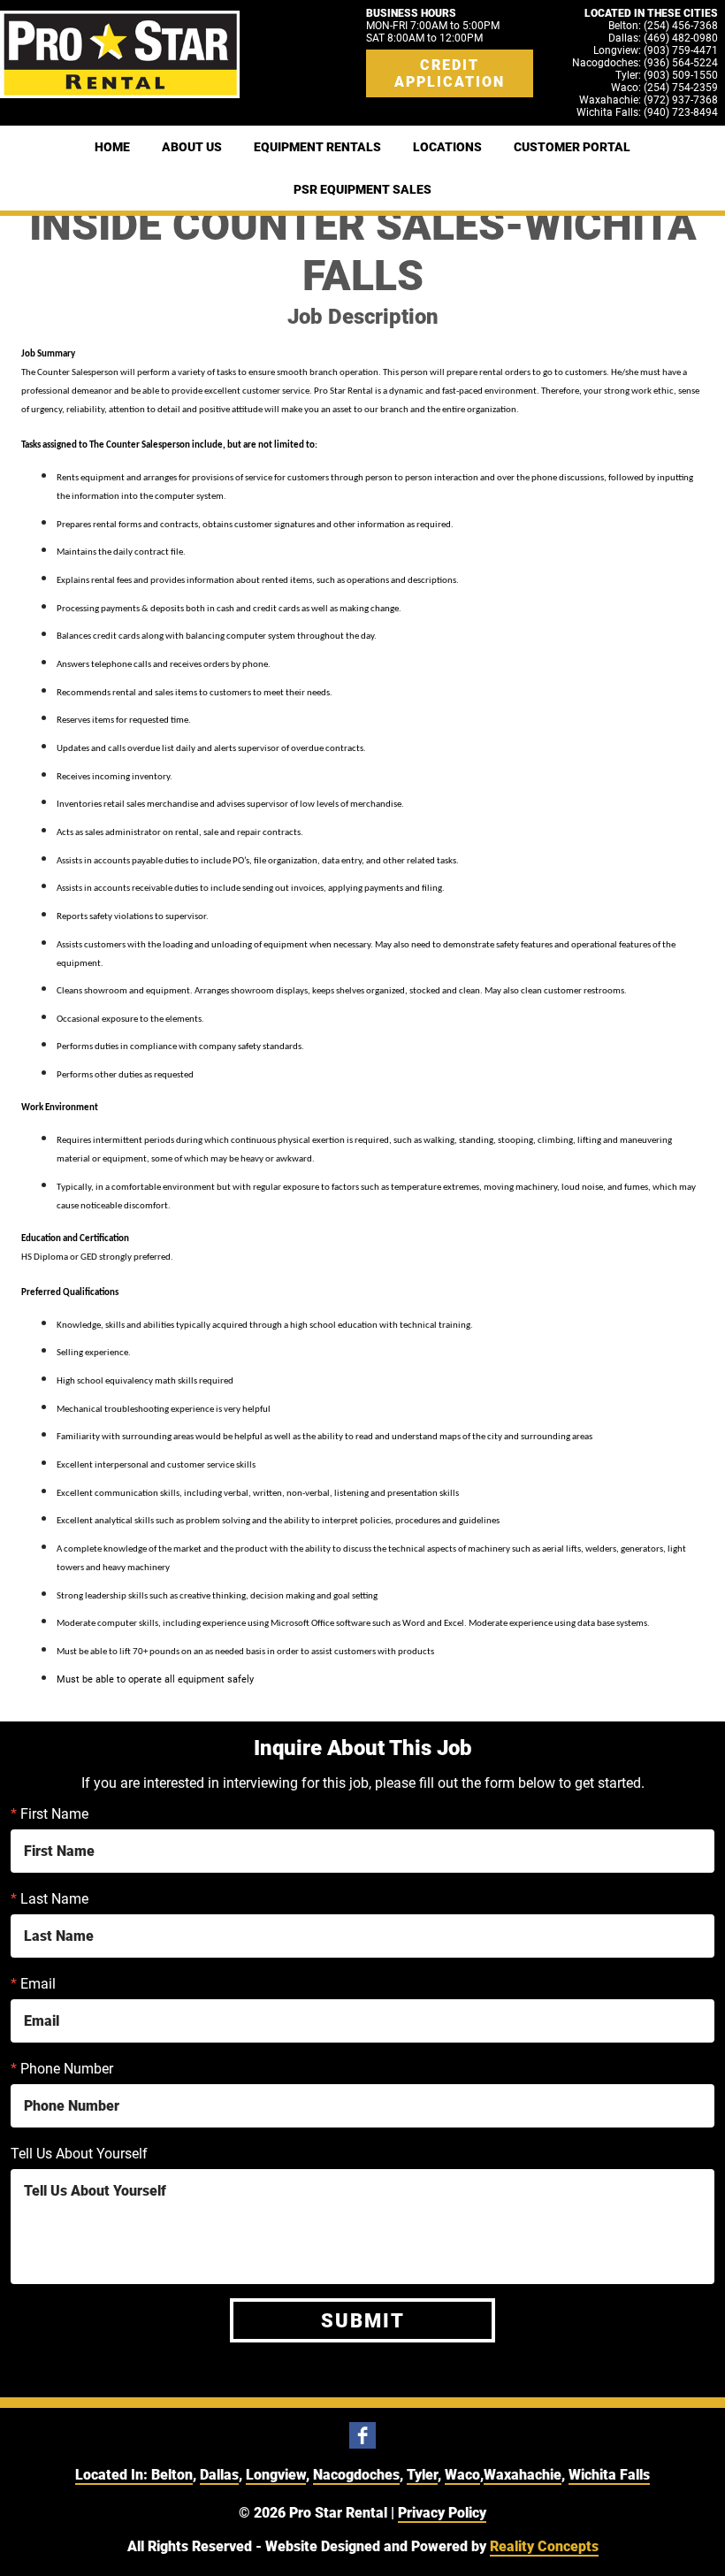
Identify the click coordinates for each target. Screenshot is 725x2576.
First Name (50, 1814)
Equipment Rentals (317, 147)
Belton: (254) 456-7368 (663, 26)
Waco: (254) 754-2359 (664, 88)
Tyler (422, 2475)
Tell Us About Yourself (79, 2154)
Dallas (219, 2475)
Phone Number (62, 2069)
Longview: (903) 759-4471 (656, 50)
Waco (462, 2475)
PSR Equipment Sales (362, 189)
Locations (447, 147)
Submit (363, 2320)
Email (33, 1984)
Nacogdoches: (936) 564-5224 (645, 63)
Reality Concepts (544, 2546)
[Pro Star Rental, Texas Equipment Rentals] (120, 54)
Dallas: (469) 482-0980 (663, 38)
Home (112, 147)
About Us (192, 147)
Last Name (50, 1899)
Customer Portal (572, 147)
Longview (276, 2475)
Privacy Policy (442, 2513)
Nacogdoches (356, 2475)
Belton (172, 2475)
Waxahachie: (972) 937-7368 (649, 100)
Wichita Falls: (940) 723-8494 (647, 112)
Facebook (362, 2435)
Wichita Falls (609, 2475)
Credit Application (450, 73)
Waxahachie (523, 2475)
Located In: (113, 2475)
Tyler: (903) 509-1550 (667, 75)
